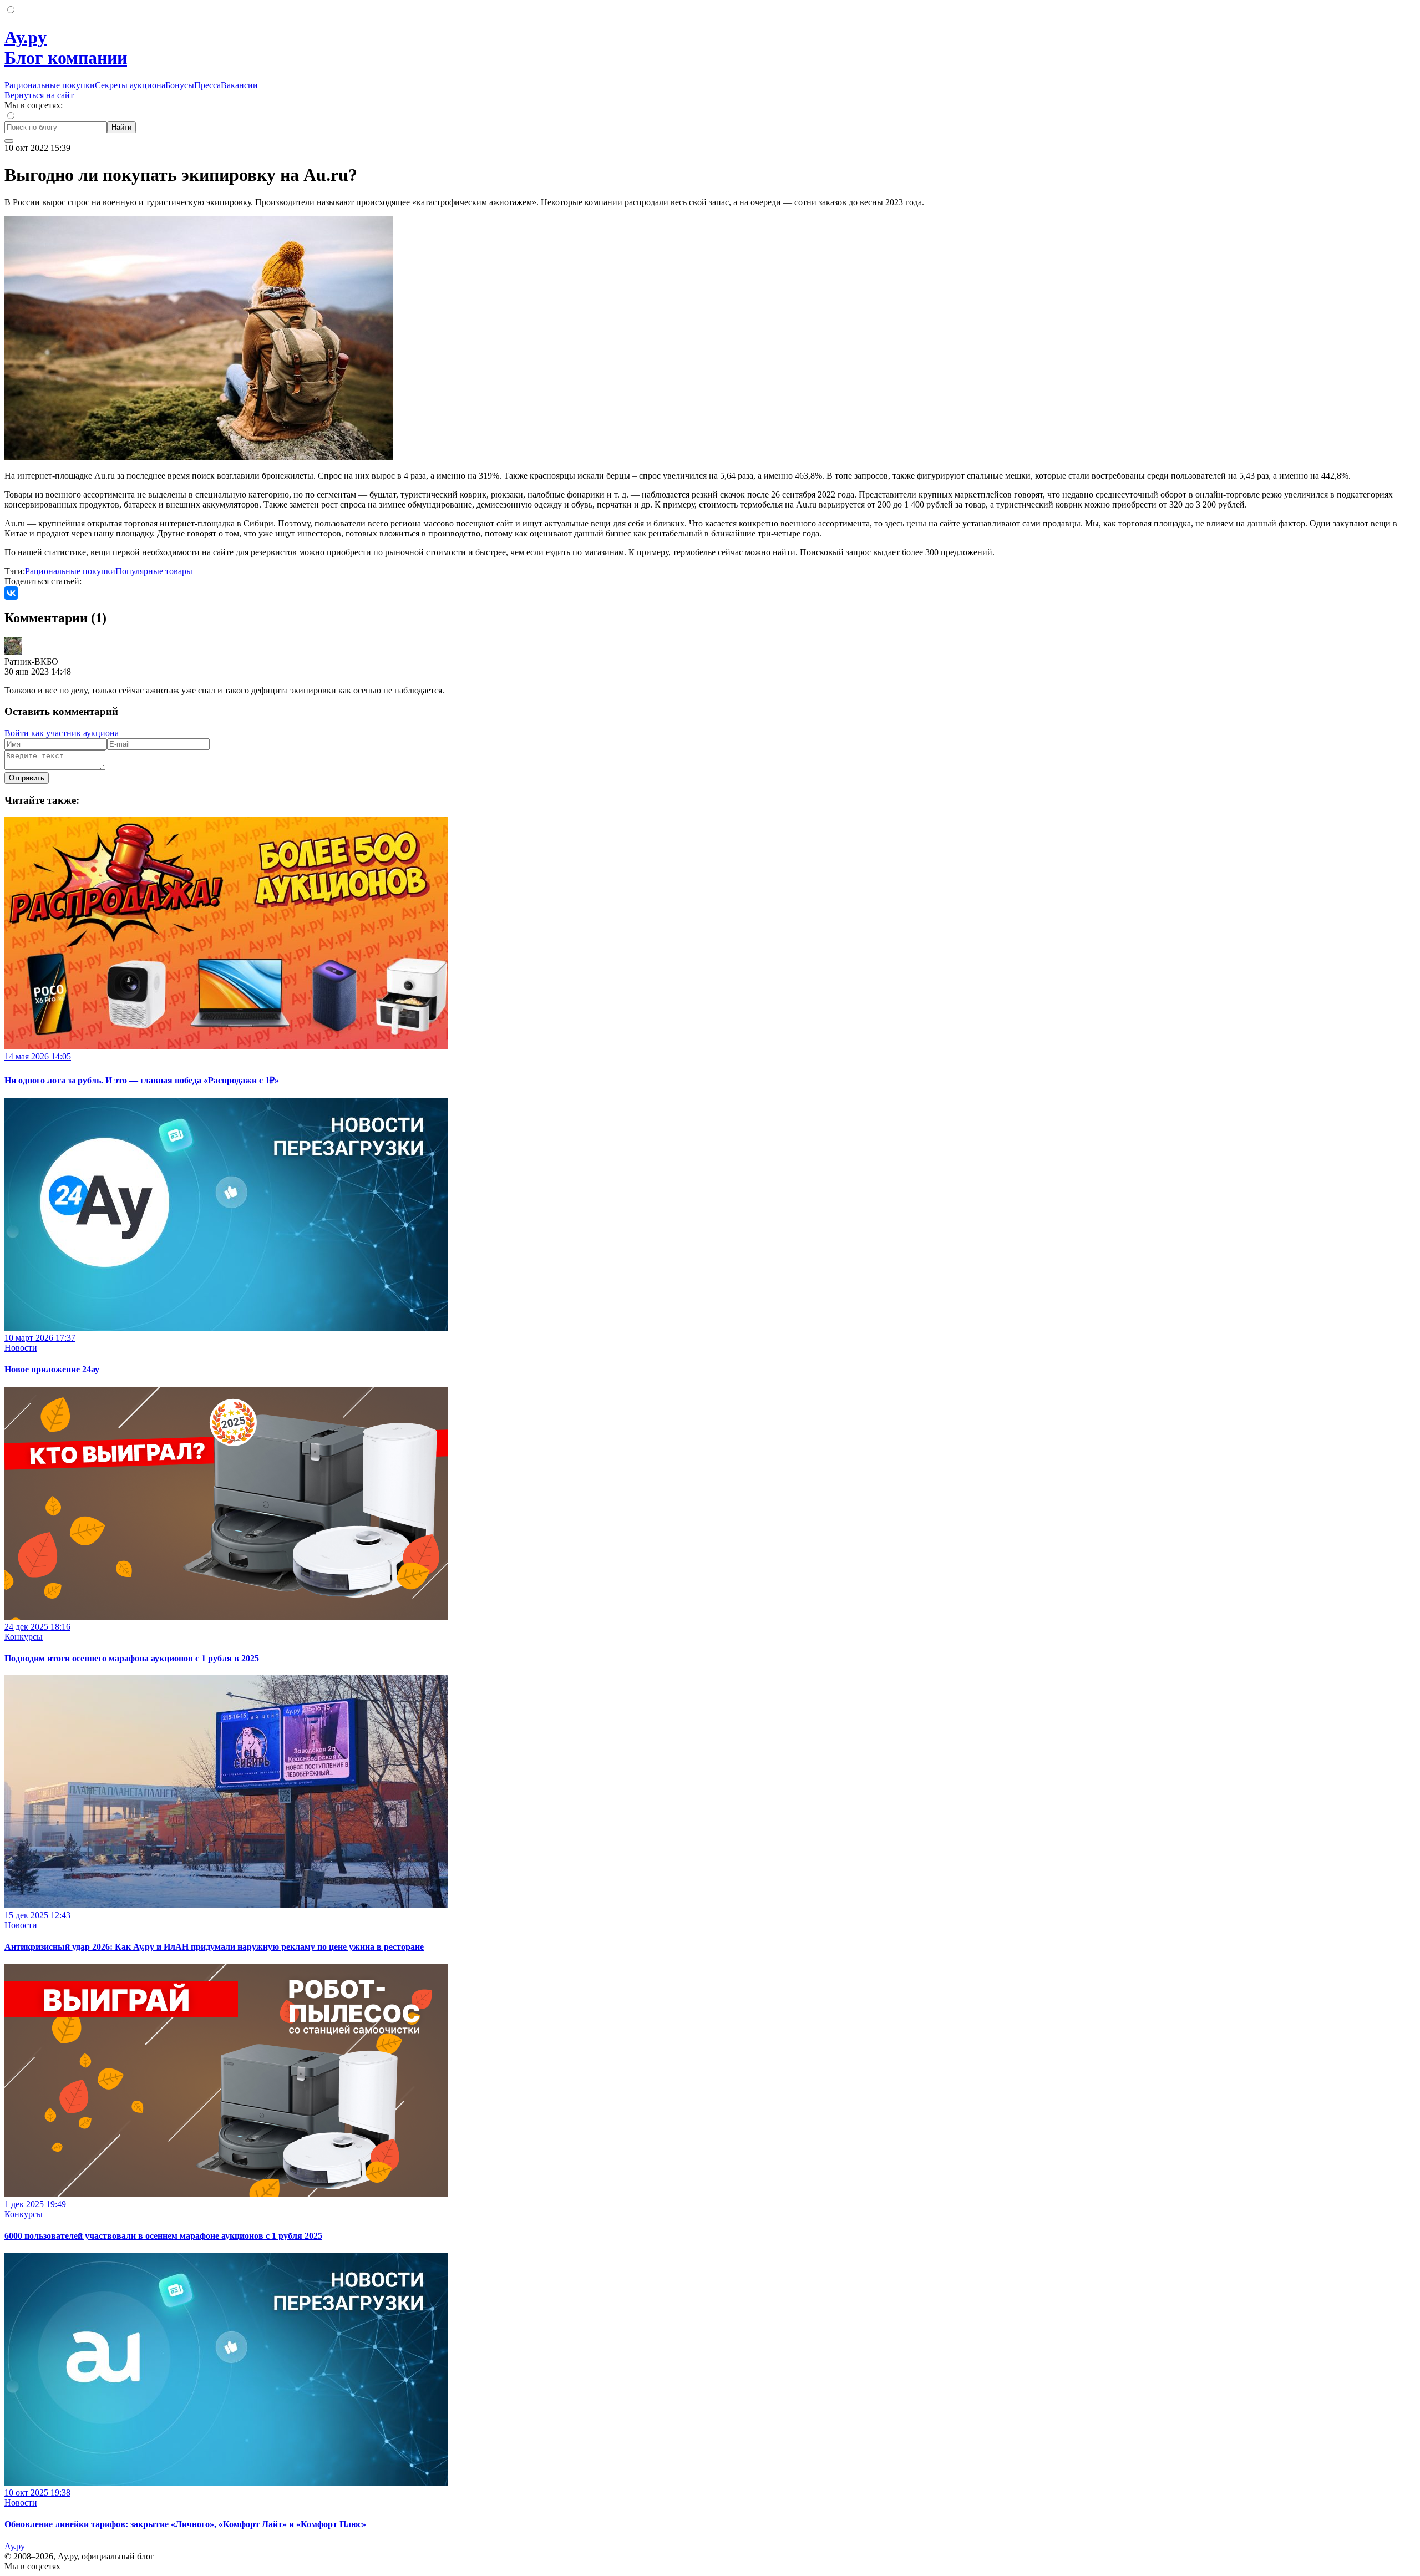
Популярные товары (154, 571)
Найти (121, 127)
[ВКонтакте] (11, 593)
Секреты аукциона (130, 85)
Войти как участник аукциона (62, 733)
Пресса (207, 85)
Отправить (27, 778)
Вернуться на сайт (39, 95)
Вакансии (239, 85)
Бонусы (180, 85)
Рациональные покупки (50, 85)
